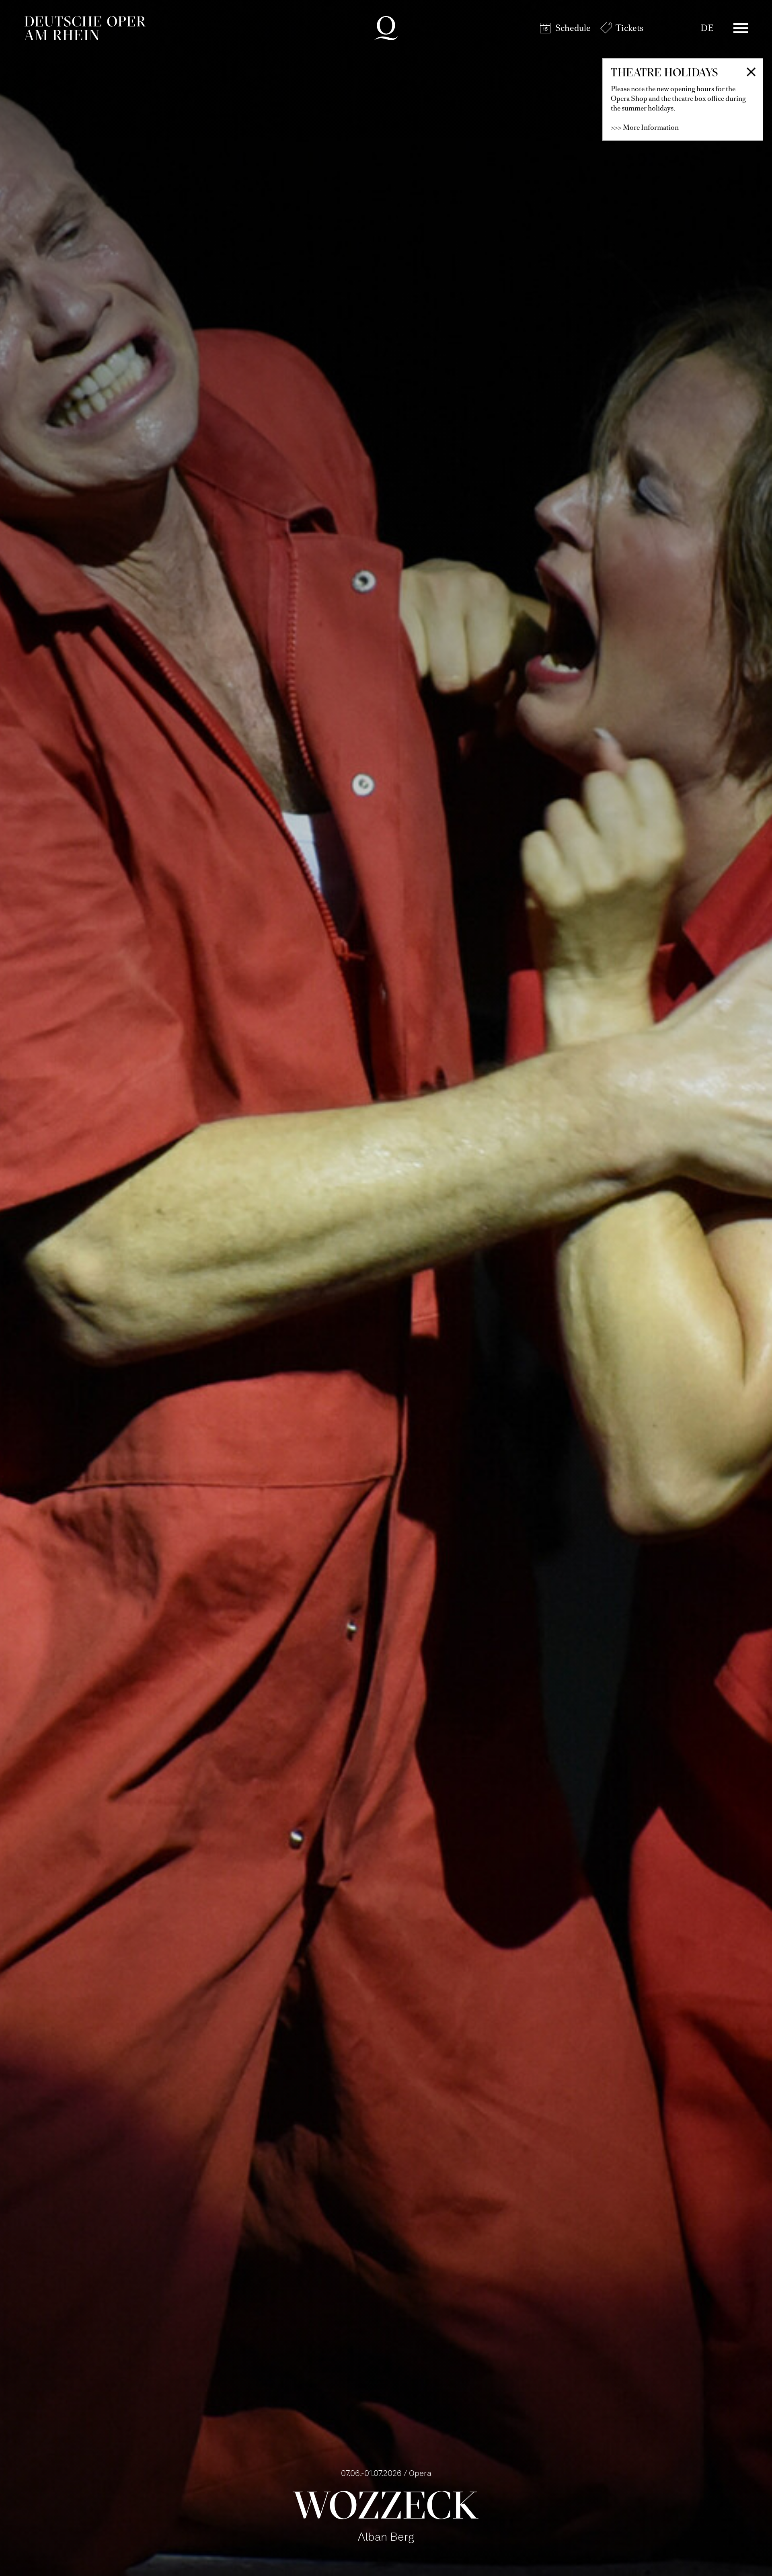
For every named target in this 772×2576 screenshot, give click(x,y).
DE (707, 28)
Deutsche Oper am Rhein (85, 28)
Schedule (573, 28)
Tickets (629, 28)
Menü (741, 28)
